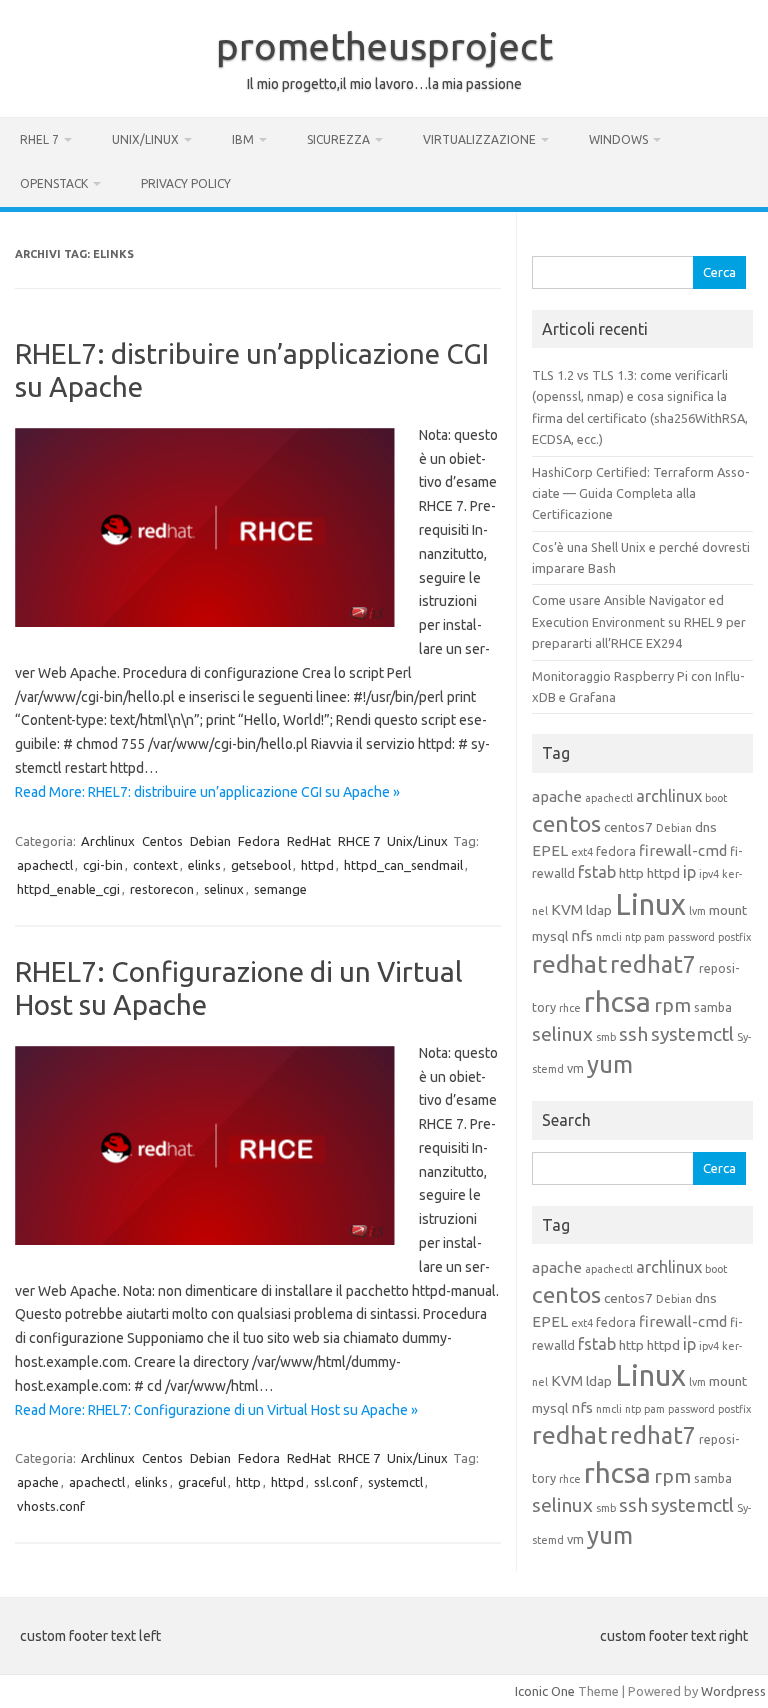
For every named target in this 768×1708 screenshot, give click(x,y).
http (248, 1482)
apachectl (45, 865)
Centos (162, 841)
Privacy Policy (186, 183)
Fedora (259, 841)
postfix (734, 937)
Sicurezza (338, 139)
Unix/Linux (145, 139)
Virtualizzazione (479, 139)
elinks (204, 865)
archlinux (669, 796)
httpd (317, 865)
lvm (697, 911)
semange (280, 889)
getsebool (261, 865)
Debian (210, 841)
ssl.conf (336, 1482)
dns (706, 827)
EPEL (550, 850)
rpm (672, 1005)
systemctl (395, 1482)
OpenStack (54, 183)
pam (654, 937)
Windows (618, 139)
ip (689, 872)
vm (575, 1068)
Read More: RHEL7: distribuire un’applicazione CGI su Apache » (207, 792)
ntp (633, 937)
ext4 (582, 852)
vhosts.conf (51, 1506)
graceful (202, 1482)
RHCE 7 (359, 841)
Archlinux (108, 841)
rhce (570, 1008)
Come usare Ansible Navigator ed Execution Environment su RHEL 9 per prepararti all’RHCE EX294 (639, 621)
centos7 (628, 827)
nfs (582, 935)
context (155, 865)
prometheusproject (384, 46)
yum (610, 1064)
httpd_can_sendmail (403, 865)
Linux (650, 904)
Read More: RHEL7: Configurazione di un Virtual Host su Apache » (216, 1410)
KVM (567, 909)
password (691, 937)
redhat (569, 964)
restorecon (162, 889)
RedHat (309, 841)
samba (713, 1007)
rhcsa (617, 1001)
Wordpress (733, 1691)
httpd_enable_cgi (68, 889)
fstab (597, 872)
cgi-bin (103, 865)
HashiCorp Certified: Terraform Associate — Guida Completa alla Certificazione (641, 493)
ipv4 (709, 874)
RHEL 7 (39, 139)
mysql (550, 936)
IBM (243, 139)
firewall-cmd (683, 850)
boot (716, 798)
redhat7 (653, 964)
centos (566, 823)
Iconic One (545, 1691)
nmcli (609, 937)
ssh (633, 1034)
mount (728, 910)
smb (606, 1037)
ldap (599, 910)
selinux (224, 889)
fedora (616, 851)
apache (38, 1482)
